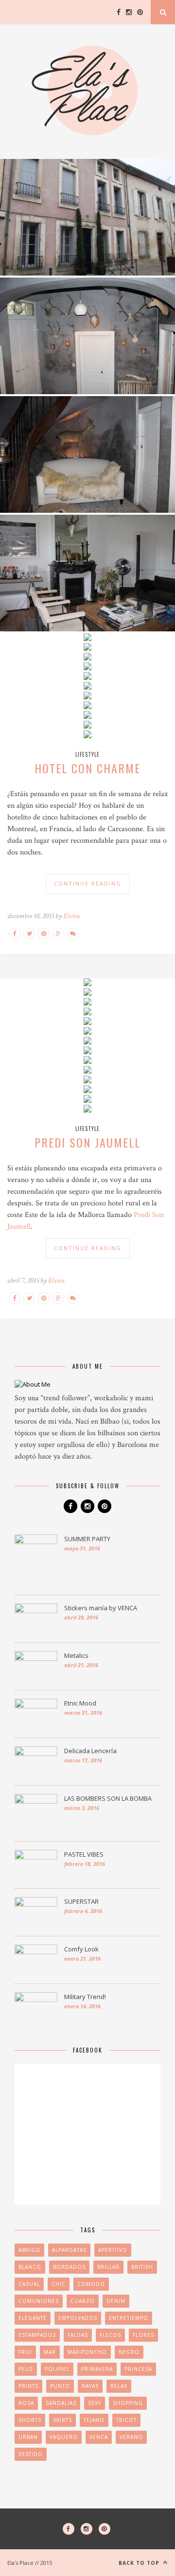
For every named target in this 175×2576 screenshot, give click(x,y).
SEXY (95, 2403)
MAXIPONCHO (87, 2352)
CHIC (59, 2284)
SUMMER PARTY (87, 1539)
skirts (62, 2420)
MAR (50, 2352)
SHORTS (30, 2420)
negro (129, 2352)
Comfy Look (81, 1949)
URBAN (28, 2437)
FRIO (25, 2352)
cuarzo (83, 2301)
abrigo (29, 2250)
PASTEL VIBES (84, 1854)
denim (116, 2301)
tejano (94, 2420)
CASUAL (29, 2284)
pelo (26, 2369)
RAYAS (90, 2386)
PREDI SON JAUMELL (87, 1142)
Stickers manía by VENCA (101, 1608)
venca (99, 2437)
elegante (33, 2318)
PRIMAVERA (97, 2369)
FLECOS (110, 2335)
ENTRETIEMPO (129, 2318)
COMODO (91, 2284)
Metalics (76, 1655)
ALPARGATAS (69, 2250)
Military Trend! (85, 1997)
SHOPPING (128, 2403)
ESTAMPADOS (37, 2335)
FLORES (143, 2335)
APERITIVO (113, 2250)
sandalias (61, 2403)
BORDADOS (69, 2267)
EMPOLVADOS (78, 2318)
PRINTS (28, 2386)
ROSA (26, 2403)
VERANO (131, 2437)
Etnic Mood (80, 1703)
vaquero (64, 2437)
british (142, 2267)
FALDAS (78, 2335)
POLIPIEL (57, 2369)
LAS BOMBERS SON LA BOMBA (108, 1798)
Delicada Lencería (90, 1751)
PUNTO (60, 2386)
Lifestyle (87, 754)
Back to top (140, 2563)
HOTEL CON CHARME (87, 768)
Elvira (71, 916)
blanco (30, 2267)
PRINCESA (138, 2369)
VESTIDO (31, 2454)
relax (119, 2386)
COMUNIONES (39, 2301)
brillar (108, 2267)
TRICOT (126, 2420)
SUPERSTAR (81, 1901)
